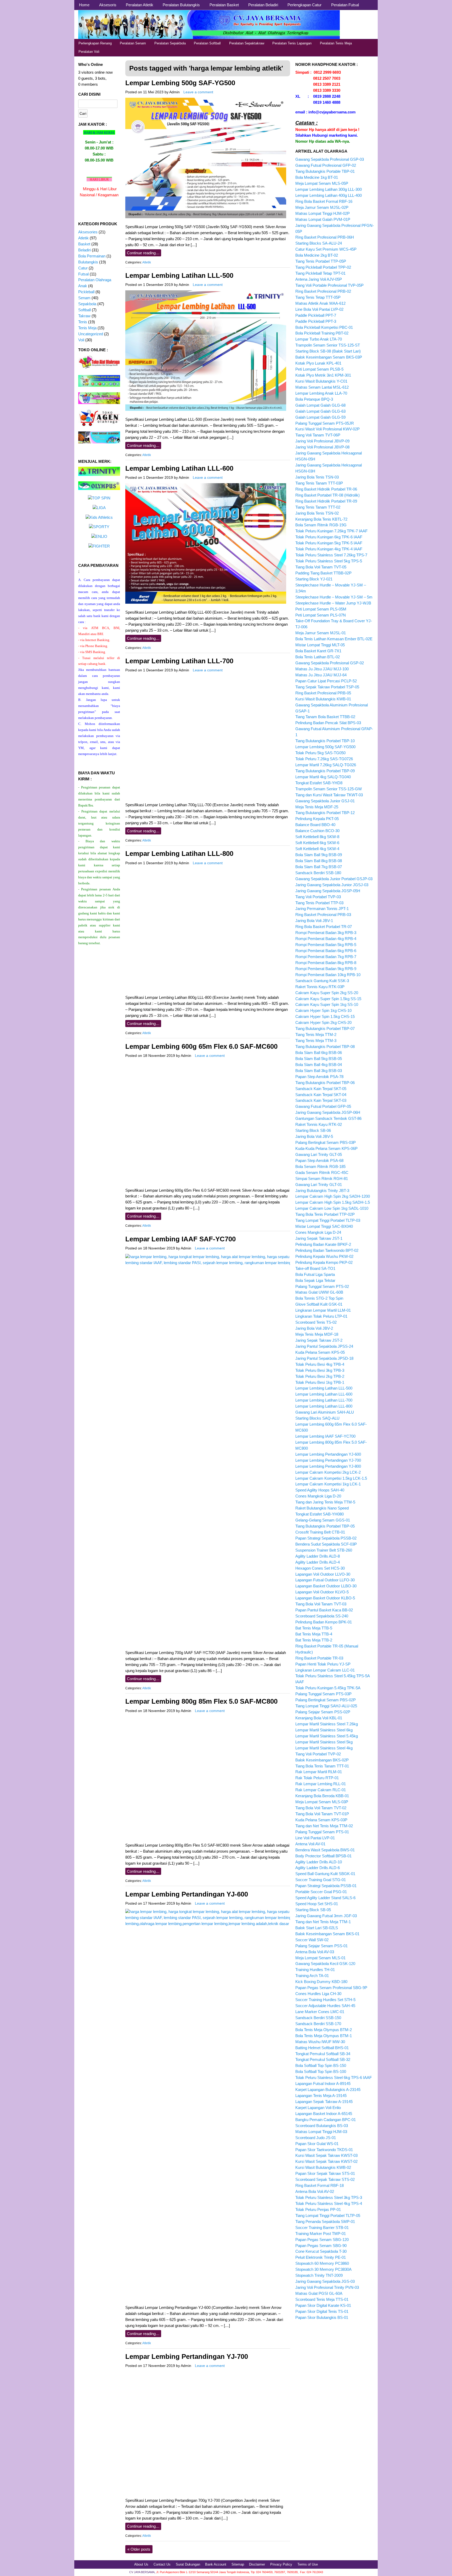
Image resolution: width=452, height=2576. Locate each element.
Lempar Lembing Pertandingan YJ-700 (187, 2356)
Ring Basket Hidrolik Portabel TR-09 (326, 501)
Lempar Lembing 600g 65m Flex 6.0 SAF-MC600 (201, 1046)
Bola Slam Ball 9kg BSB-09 (319, 855)
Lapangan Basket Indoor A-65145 (324, 2114)
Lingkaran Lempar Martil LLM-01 (323, 1310)
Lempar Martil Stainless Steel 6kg (324, 1730)
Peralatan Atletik (140, 5)
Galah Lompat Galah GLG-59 (320, 417)
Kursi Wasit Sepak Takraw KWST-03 (326, 2155)
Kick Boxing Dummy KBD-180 (321, 1982)
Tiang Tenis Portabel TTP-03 (319, 903)
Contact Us (162, 2564)
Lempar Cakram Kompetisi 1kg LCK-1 (328, 1484)
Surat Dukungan (188, 2564)
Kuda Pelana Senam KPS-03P (321, 1820)
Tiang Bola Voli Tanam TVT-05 (321, 567)
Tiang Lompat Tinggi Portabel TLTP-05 (328, 2215)
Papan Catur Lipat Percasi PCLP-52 (326, 681)
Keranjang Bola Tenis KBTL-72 (321, 519)
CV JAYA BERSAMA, (143, 2572)
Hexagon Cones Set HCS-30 (320, 1568)
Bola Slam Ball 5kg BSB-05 (319, 1059)
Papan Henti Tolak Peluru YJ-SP (323, 1664)
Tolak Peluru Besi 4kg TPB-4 (320, 1364)
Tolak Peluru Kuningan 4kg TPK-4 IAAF (329, 549)
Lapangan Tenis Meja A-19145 (321, 2096)
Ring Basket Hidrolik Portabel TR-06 (326, 489)
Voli (81, 340)
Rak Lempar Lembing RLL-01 (321, 1784)
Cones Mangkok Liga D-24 (318, 1232)
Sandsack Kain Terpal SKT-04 (321, 1095)
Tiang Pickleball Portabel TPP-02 (323, 267)
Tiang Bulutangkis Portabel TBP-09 (325, 771)
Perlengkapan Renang (95, 43)
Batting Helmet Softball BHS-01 (322, 2048)
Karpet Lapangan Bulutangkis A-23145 (328, 2090)
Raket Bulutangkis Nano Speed (322, 1508)
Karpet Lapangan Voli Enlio (318, 2108)
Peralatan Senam (133, 43)
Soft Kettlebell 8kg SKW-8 (317, 837)
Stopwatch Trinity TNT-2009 (319, 2275)
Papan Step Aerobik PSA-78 (319, 1077)
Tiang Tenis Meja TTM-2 (316, 1035)
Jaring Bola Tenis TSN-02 (317, 513)
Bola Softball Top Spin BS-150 (321, 2065)
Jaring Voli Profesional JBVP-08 (322, 447)
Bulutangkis (88, 262)
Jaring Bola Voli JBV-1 (314, 921)
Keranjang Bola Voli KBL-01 (319, 1718)
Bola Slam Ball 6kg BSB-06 (319, 1053)
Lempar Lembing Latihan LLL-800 (179, 854)
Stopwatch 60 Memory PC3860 (322, 2263)
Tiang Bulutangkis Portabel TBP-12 (325, 813)
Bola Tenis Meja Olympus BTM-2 (324, 2030)
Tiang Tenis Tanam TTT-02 (318, 507)
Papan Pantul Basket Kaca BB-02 (324, 1610)
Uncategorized (91, 334)
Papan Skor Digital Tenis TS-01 (322, 2311)
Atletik (147, 262)
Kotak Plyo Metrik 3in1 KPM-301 (323, 375)
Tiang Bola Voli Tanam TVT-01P (322, 1814)
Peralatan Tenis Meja (336, 43)
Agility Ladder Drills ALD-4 (318, 1562)
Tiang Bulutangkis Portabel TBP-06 (325, 1083)
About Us (141, 2564)
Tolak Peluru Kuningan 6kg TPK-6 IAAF (329, 537)
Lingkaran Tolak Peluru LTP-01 (321, 1316)
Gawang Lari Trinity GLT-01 (319, 1185)
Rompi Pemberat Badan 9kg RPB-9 (326, 969)
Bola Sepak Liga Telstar (315, 1280)
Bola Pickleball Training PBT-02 (322, 333)
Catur (83, 268)
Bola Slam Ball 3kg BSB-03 (319, 1071)
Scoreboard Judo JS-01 (316, 2138)
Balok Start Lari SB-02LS (317, 1928)
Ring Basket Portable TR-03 (319, 1658)
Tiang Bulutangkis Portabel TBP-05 (325, 1526)
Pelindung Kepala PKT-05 (317, 819)
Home (84, 5)
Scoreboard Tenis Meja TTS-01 (322, 2299)
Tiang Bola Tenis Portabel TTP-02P (325, 1214)
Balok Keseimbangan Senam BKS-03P (329, 357)
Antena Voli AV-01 (310, 1844)
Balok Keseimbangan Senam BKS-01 (327, 1934)
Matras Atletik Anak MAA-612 (320, 303)
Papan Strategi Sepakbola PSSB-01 (326, 1886)
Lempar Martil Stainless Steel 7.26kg (327, 1724)
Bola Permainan (92, 256)
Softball (84, 310)
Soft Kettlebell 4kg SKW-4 (317, 849)
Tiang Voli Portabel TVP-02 (318, 1754)
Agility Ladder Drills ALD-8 (318, 1556)
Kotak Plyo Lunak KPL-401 (318, 363)
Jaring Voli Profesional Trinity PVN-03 (327, 2287)
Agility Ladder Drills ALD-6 (318, 1868)
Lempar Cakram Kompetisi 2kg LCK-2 (328, 1472)
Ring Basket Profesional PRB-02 (323, 291)
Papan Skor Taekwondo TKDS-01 (324, 2150)
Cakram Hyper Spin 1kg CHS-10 (323, 1010)
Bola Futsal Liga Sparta (315, 1274)
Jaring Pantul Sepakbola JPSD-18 (324, 1358)
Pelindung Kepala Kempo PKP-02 (324, 1262)
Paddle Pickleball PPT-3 (316, 321)
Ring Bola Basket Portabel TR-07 (324, 927)
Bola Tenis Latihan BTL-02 (318, 657)
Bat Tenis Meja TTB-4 (314, 1634)
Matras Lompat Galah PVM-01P (323, 219)
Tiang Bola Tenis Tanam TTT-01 (322, 1766)
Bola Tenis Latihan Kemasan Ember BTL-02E (334, 639)
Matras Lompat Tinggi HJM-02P (323, 213)
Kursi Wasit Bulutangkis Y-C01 (321, 381)
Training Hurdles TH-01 (315, 1970)
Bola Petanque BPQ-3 (314, 399)
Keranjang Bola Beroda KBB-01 (322, 1796)
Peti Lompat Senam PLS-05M (321, 609)
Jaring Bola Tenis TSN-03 (317, 477)
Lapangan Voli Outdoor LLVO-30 (323, 1574)
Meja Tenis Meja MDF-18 (317, 1334)
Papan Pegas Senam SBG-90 (321, 2246)
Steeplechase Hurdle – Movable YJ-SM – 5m (334, 597)
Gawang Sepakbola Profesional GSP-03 (330, 159)
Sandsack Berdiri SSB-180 (318, 873)
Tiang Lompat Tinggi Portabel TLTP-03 (328, 1220)
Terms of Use (308, 2564)
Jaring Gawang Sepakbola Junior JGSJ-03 (332, 885)
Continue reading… (143, 253)
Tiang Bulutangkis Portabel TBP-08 (325, 1047)
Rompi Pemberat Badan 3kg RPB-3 (326, 933)
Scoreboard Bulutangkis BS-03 (322, 2126)
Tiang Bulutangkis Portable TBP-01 (325, 171)
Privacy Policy (281, 2564)
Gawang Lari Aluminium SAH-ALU (325, 1412)
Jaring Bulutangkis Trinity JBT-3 (322, 1191)
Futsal (83, 274)
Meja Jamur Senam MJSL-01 (321, 633)
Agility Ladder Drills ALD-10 (319, 1862)
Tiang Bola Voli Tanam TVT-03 (321, 1604)
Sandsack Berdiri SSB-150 (318, 2018)
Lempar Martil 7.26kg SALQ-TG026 (326, 765)
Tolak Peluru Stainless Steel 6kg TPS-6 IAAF (334, 2077)
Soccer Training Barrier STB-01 (322, 2228)
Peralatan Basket (224, 5)
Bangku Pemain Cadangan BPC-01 (326, 2120)
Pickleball (86, 292)
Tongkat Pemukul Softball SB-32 (323, 2059)
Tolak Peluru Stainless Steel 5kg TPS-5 (329, 561)
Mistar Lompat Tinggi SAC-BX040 (324, 1226)
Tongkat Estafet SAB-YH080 (320, 1514)
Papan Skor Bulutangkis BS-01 (322, 2317)
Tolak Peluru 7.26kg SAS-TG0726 (324, 759)
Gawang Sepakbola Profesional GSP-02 (330, 663)
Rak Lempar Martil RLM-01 (319, 1772)
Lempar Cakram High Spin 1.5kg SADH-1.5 (333, 1202)
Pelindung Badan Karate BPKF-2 (323, 1244)
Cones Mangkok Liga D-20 (318, 1496)
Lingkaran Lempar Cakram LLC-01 (325, 1670)
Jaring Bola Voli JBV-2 (314, 1328)
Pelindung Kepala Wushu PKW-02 (324, 1256)
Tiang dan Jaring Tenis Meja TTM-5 (325, 1502)
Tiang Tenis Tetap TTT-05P (318, 297)
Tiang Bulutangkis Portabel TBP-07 (325, 1028)
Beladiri (84, 250)
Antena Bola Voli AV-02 (315, 2191)
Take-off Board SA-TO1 (315, 1268)
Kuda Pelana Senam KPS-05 (320, 1352)
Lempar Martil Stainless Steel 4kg (324, 1748)
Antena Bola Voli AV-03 (315, 1952)
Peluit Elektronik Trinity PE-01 (321, 2257)
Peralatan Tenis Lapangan (292, 43)
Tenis (83, 322)
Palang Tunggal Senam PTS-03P (323, 1694)
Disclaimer (257, 2564)
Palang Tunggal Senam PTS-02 (322, 1286)
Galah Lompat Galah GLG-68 (320, 405)
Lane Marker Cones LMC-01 (320, 2012)
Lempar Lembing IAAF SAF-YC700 (180, 1239)
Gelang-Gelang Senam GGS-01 (323, 1520)
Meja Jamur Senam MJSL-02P (322, 207)
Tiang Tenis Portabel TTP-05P (321, 261)
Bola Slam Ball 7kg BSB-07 (319, 867)
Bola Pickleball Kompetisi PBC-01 (324, 327)
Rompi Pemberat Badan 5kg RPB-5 (326, 945)
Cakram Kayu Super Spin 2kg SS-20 (327, 993)
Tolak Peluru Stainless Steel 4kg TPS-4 (329, 2203)
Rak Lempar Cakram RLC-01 (321, 1790)
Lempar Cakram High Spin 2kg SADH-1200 (333, 1196)
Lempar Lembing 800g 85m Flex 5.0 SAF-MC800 (201, 1701)
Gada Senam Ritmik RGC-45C (322, 1172)
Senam (84, 298)
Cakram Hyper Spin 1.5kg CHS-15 (325, 1016)
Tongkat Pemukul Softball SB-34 (323, 2054)
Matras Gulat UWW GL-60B (319, 1292)
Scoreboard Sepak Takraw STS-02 (325, 2179)
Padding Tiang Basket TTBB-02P (323, 573)
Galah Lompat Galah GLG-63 (320, 411)
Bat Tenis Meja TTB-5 (314, 1628)
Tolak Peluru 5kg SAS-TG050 (320, 753)
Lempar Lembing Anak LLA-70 (321, 393)
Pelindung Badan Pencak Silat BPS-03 (328, 723)
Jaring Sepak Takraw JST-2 (319, 1340)
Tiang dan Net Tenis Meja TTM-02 (324, 1826)
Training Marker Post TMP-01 (321, 2234)
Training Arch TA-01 (312, 1976)
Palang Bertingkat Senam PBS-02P (326, 1700)
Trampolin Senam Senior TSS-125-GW (329, 789)
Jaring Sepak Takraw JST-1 (319, 1238)
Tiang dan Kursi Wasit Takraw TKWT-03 (329, 795)
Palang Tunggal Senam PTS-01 (322, 1832)
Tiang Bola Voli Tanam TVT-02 (321, 1808)
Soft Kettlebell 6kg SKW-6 (317, 843)
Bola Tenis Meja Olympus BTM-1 (324, 2036)
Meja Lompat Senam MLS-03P (322, 1802)
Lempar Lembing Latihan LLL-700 (179, 661)
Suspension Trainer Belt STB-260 (324, 1550)
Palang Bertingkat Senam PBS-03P (326, 1142)
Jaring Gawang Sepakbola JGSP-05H (328, 891)
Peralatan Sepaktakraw (247, 43)
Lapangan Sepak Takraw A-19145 (324, 2102)
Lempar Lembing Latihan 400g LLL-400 (329, 195)
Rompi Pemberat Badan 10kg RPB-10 (328, 975)
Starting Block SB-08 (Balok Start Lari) (328, 351)
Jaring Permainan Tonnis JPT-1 (322, 909)
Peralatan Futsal (345, 5)
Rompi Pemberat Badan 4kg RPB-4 (326, 939)
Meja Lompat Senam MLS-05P (322, 183)
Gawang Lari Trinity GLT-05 (319, 1154)
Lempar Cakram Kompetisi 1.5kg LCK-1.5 (331, 1478)
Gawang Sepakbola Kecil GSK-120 (325, 1964)
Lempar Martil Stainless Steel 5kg (324, 1742)
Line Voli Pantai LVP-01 (315, 1838)
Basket (84, 244)
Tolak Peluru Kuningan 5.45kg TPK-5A (328, 1688)
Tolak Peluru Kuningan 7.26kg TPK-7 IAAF (331, 531)
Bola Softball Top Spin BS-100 (321, 2071)
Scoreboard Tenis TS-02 (316, 1322)
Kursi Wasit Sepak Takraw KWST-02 (326, 2161)
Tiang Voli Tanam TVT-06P (318, 435)
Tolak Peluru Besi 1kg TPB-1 (320, 1382)
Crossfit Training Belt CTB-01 (320, 1532)
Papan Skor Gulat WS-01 (317, 2144)
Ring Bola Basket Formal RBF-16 (324, 201)
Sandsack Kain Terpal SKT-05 (321, 1089)
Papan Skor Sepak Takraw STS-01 (325, 2173)
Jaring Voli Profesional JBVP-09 (322, 441)
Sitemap (238, 2564)
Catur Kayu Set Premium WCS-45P (326, 249)
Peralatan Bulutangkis (181, 5)
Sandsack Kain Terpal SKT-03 (321, 1100)
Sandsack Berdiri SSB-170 (318, 2024)
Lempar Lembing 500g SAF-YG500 (180, 83)
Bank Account (216, 2564)
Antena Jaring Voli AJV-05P (319, 279)
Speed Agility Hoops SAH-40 (320, 1490)
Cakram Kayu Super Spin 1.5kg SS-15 (328, 999)
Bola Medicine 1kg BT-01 (317, 177)
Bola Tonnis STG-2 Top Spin (319, 1298)
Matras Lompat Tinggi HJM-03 (321, 2132)
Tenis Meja (87, 328)
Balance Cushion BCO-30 (317, 831)
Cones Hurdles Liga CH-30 (318, 1994)
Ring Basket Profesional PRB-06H (325, 237)
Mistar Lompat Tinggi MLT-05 (320, 645)
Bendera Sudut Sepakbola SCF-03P (326, 1544)
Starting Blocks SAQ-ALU (317, 1418)
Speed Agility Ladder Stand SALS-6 (325, 1898)
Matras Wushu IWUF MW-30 (320, 2042)
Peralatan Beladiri (263, 5)
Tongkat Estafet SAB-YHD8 (319, 783)
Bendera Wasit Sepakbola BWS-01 (325, 1850)
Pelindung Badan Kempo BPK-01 (324, 1622)
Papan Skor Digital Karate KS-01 (323, 2305)
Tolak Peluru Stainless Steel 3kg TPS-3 (329, 2197)
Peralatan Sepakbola (170, 43)
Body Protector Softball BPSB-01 (323, 1856)
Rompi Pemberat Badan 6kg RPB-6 (326, 951)
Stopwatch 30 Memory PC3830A (323, 2269)
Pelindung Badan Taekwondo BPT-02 (327, 1250)
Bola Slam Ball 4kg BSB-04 (319, 1065)
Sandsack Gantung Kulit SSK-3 (322, 981)
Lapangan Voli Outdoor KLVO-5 (322, 1592)
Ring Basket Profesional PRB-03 (323, 915)
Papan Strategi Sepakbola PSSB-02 (326, 1538)
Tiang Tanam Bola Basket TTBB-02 (325, 717)
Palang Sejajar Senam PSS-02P (323, 1712)
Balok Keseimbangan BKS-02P (322, 1760)
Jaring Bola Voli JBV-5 (314, 1136)
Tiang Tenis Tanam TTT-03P (319, 483)
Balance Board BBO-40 (315, 825)
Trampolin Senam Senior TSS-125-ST (328, 345)
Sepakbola (87, 304)
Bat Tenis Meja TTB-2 (314, 1640)
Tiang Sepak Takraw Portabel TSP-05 (327, 687)
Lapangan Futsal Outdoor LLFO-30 (325, 1580)
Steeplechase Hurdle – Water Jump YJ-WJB (333, 603)
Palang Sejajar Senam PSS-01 (321, 1946)
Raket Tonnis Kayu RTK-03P (320, 987)
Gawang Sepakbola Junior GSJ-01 (325, 801)
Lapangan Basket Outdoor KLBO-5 (325, 1598)
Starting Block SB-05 (313, 1910)
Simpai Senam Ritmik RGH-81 (322, 1178)
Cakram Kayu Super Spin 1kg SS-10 (327, 1004)
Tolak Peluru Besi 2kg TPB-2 (320, 1376)
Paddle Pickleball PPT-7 (316, 315)
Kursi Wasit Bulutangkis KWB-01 (323, 699)
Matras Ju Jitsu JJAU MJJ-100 (322, 669)
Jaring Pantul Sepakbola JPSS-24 (324, 1346)
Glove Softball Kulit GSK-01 (319, 1304)
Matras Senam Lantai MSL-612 (322, 387)
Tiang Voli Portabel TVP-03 (318, 897)
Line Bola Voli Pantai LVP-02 (319, 309)
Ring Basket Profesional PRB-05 (323, 693)
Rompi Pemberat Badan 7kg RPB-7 (326, 957)
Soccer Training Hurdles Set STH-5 (325, 2000)
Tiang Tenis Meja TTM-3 (316, 1041)
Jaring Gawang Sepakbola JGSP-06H (328, 1112)
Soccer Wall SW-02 (312, 1940)
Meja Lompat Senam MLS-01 (320, 1958)
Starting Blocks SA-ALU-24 (319, 243)
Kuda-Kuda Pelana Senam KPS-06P (326, 1148)
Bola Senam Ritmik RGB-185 (320, 1166)
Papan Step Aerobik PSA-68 (319, 1160)
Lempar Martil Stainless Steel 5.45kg (327, 1736)
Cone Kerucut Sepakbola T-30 (321, 2251)
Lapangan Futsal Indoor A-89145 (323, 2084)
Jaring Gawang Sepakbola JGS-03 (325, 2281)
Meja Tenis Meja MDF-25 (317, 807)
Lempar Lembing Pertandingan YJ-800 (328, 1466)
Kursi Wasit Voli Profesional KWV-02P (327, 429)
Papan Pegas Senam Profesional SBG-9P (331, 1988)
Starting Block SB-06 (313, 1130)
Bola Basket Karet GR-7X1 (318, 651)
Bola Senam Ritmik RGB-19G (321, 525)
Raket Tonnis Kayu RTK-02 (319, 1124)
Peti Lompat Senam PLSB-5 (319, 369)
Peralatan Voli (89, 52)
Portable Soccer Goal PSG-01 (321, 1892)
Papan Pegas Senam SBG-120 (322, 2240)
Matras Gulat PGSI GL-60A (319, 2293)
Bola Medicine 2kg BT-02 (317, 255)
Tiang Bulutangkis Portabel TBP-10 (325, 741)
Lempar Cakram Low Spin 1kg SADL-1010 (332, 1208)
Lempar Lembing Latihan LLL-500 (179, 275)
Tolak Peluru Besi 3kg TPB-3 (320, 1370)
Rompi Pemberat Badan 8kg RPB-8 (326, 963)
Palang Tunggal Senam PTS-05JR (325, 423)
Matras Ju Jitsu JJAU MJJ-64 (321, 675)
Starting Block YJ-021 (314, 579)
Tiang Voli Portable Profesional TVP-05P (329, 285)
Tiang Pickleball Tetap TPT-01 (320, 273)
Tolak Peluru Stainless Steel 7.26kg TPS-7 (331, 555)
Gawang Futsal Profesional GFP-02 (326, 165)
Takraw (84, 316)
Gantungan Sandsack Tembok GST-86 (328, 1118)
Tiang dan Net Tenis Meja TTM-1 (323, 1922)
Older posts (139, 2549)
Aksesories (88, 232)
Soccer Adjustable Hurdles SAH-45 (325, 2006)
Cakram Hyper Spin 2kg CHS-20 (323, 1022)
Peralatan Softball (207, 43)
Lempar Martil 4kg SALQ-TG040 (323, 777)
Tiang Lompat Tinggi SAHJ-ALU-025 (326, 1706)
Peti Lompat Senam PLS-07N (321, 615)
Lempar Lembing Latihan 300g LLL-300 (329, 189)
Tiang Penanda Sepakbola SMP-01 (325, 2221)
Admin (174, 92)
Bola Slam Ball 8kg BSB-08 (319, 861)
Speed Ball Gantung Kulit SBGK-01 (325, 1874)
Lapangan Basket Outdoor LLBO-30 (326, 1586)
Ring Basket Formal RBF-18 (320, 2185)
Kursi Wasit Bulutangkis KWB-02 (323, 2167)
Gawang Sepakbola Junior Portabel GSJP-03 (334, 879)
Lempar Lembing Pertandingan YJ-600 (187, 1894)
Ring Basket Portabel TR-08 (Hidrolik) (327, 495)
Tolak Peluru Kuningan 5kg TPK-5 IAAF (329, 543)
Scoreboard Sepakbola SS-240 (322, 1616)
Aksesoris (108, 5)
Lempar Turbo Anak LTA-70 (319, 339)
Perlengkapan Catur (304, 5)
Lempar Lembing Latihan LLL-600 (179, 468)
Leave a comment (198, 92)
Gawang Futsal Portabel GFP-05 (323, 1106)
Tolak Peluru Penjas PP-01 (318, 2209)
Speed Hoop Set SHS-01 (317, 1904)
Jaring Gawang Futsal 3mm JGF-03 (326, 1916)
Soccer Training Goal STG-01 (321, 1880)
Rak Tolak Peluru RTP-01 (317, 1778)
